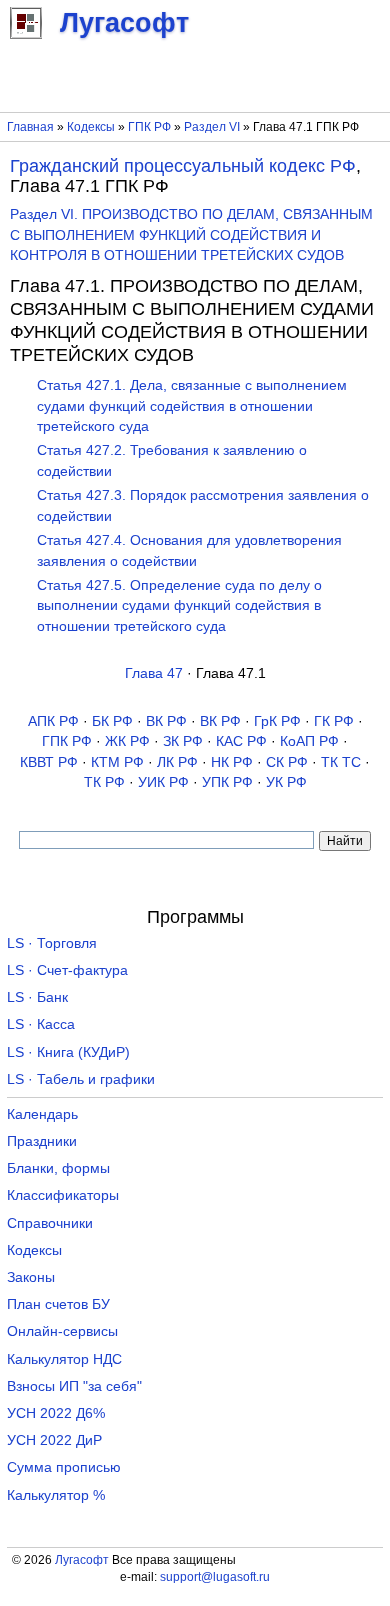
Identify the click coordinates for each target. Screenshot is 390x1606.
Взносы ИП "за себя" (74, 1386)
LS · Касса (41, 1024)
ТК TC (341, 762)
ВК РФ (166, 721)
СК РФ (287, 762)
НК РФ (232, 762)
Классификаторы (63, 1195)
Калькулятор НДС (64, 1359)
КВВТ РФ (49, 762)
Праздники (42, 1141)
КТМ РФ (117, 762)
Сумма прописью (64, 1467)
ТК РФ (104, 782)
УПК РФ (227, 782)
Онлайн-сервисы (62, 1331)
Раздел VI (212, 127)
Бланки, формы (58, 1168)
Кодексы (91, 127)
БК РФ (112, 721)
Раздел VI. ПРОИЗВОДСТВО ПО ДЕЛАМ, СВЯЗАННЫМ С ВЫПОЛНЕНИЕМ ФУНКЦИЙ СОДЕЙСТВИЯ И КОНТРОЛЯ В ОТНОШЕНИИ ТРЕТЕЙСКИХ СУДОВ (191, 235)
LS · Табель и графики (81, 1079)
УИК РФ (163, 782)
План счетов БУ (58, 1304)
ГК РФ (334, 721)
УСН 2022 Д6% (56, 1413)
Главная (30, 127)
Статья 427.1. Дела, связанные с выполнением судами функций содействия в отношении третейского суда (192, 406)
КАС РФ (241, 741)
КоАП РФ (309, 741)
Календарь (42, 1114)
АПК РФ (53, 721)
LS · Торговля (52, 943)
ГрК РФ (277, 721)
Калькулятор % (56, 1495)
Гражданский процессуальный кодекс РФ (183, 166)
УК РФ (286, 782)
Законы (31, 1277)
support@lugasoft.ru (215, 1577)
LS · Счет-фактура (67, 970)
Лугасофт (82, 1560)
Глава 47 (154, 673)
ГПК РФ (149, 127)
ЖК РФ (127, 741)
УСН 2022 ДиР (54, 1440)
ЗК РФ (183, 741)
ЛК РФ (177, 762)
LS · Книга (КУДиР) (68, 1052)
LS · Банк (37, 997)
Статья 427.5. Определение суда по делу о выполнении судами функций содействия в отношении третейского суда (179, 606)
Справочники (50, 1223)
